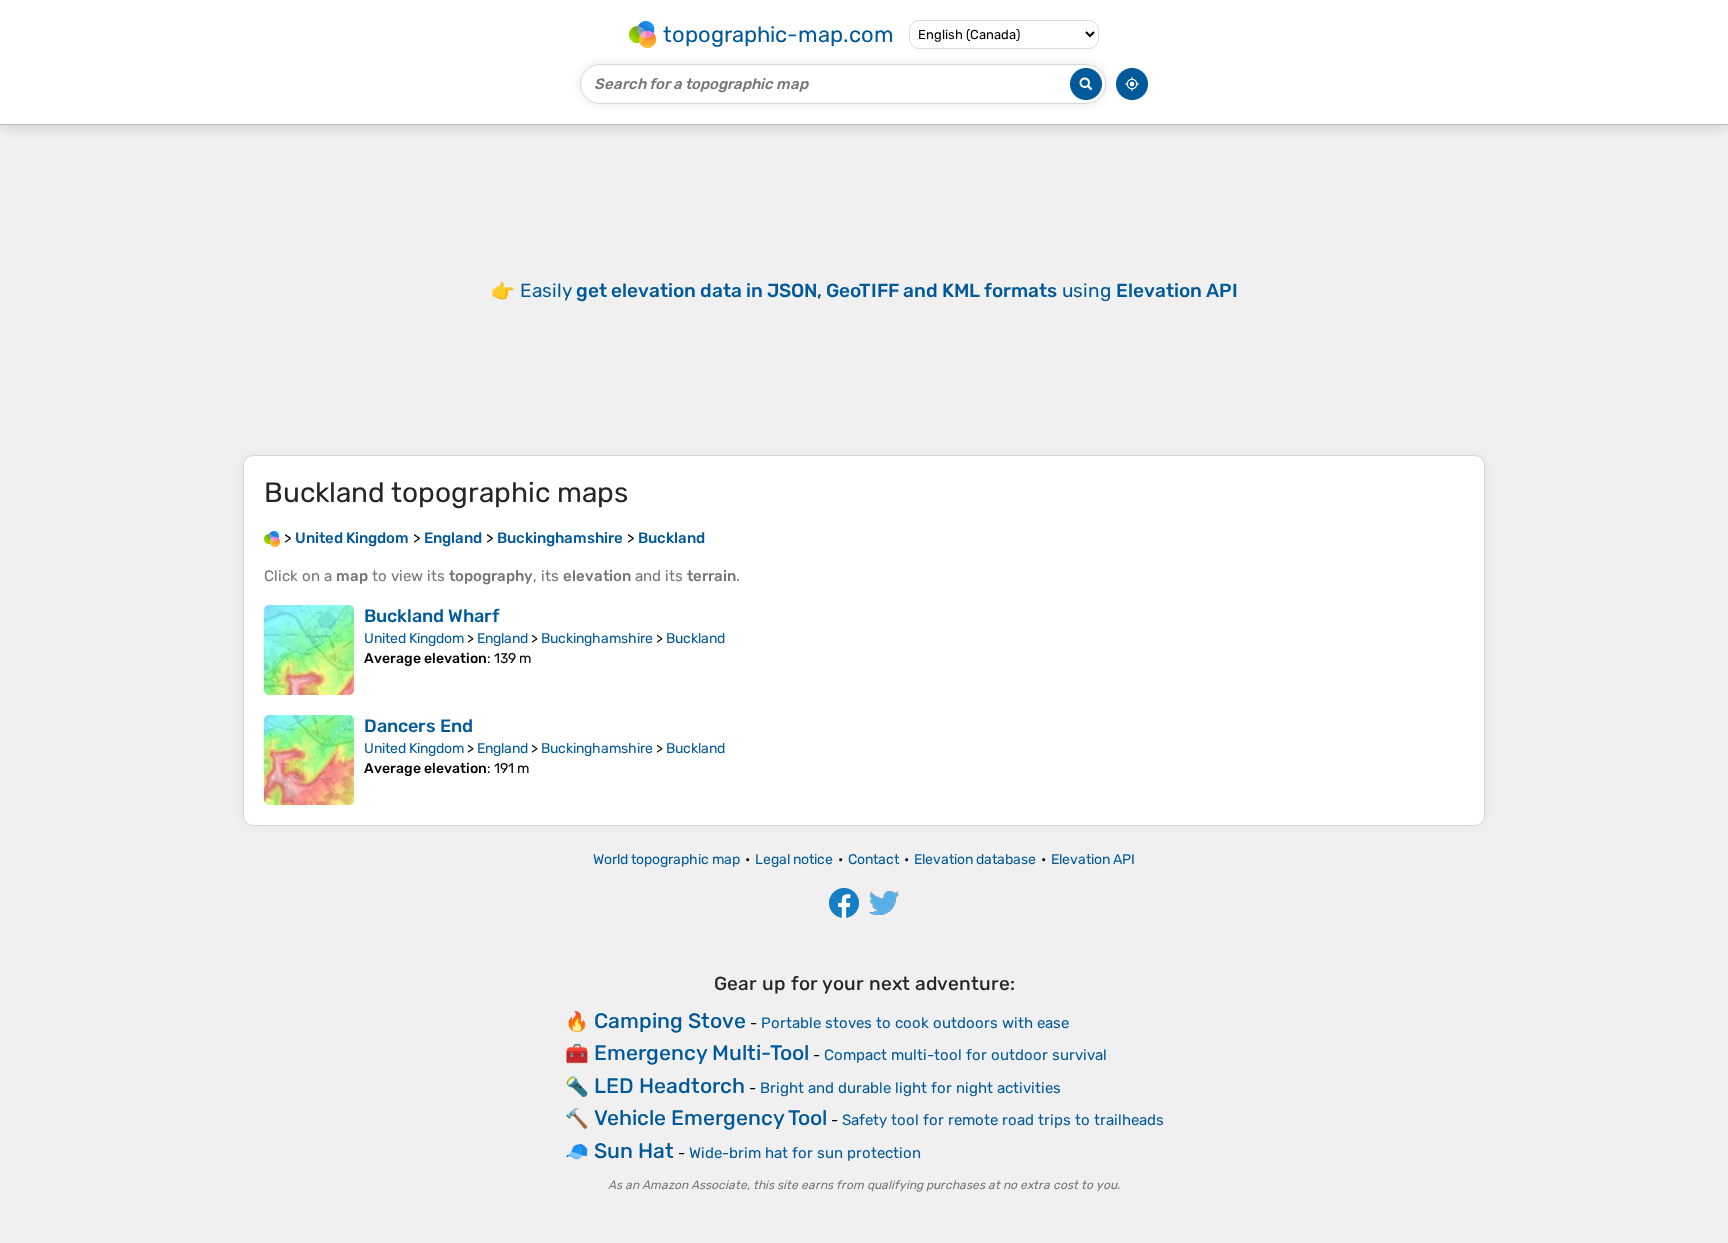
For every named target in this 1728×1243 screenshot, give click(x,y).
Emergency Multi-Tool (701, 1052)
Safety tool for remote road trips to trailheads (1003, 1120)
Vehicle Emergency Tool (710, 1117)
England (502, 638)
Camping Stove (670, 1020)
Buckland (695, 638)
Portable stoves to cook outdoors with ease (915, 1023)
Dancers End (418, 726)
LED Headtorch (669, 1085)
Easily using (879, 290)
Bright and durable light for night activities (910, 1088)
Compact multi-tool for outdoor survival (965, 1055)
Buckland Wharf (431, 616)
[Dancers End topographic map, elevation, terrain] (309, 760)
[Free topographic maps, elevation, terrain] (272, 538)
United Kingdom (414, 638)
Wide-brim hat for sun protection (805, 1153)
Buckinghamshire (597, 638)
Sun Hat (634, 1150)
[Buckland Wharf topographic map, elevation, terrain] (309, 650)
